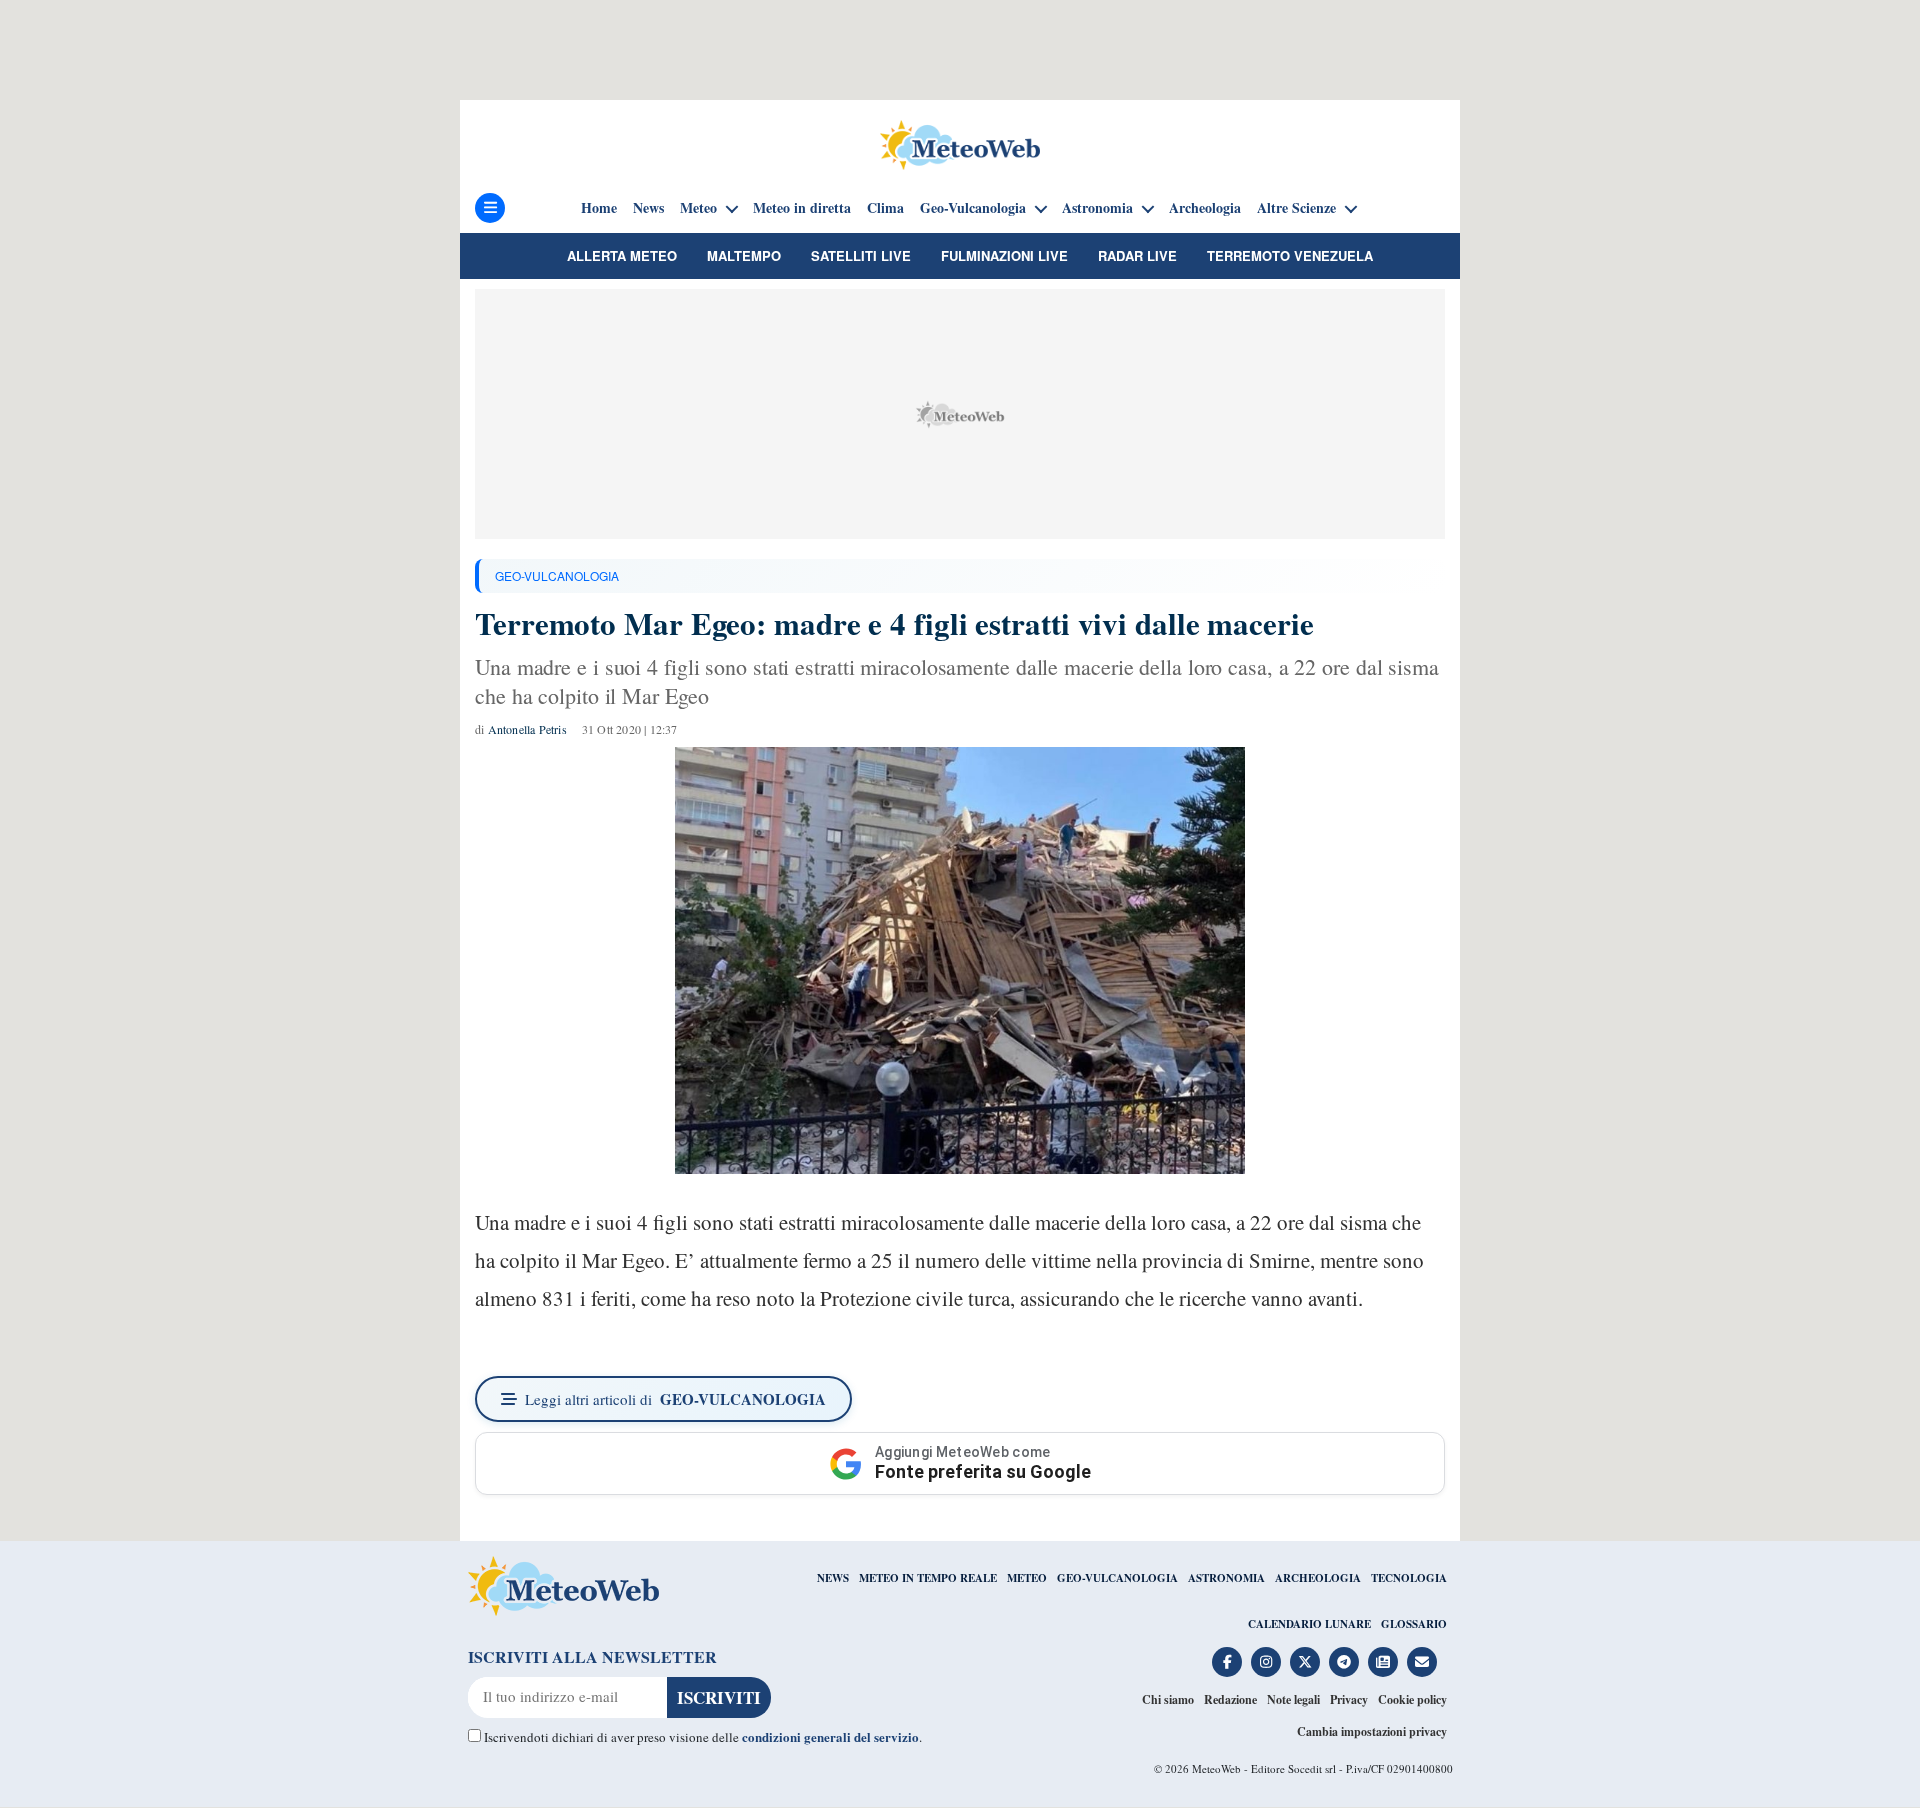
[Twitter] (1305, 1662)
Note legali (1293, 1699)
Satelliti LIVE (861, 255)
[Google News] (1383, 1662)
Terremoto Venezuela (1290, 255)
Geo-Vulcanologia (973, 208)
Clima (885, 208)
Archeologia (1205, 208)
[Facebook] (1227, 1662)
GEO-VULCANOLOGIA (557, 575)
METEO (1027, 1578)
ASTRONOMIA (1226, 1578)
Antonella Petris (527, 729)
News (648, 208)
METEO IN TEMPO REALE (928, 1578)
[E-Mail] (1422, 1662)
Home (599, 208)
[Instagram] (1266, 1662)
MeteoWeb (1216, 1768)
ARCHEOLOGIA (1318, 1578)
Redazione (1230, 1699)
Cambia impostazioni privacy (1372, 1731)
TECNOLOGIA (1409, 1578)
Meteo (698, 208)
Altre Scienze (1296, 208)
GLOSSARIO (1414, 1624)
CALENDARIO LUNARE (1309, 1624)
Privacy (1349, 1699)
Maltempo (744, 255)
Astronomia (1097, 208)
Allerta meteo (622, 255)
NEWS (833, 1578)
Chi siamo (1168, 1699)
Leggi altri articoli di (675, 1399)
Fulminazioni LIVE (1004, 255)
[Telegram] (1344, 1662)
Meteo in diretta (802, 208)
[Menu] (490, 208)
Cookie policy (1412, 1699)
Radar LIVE (1137, 255)
